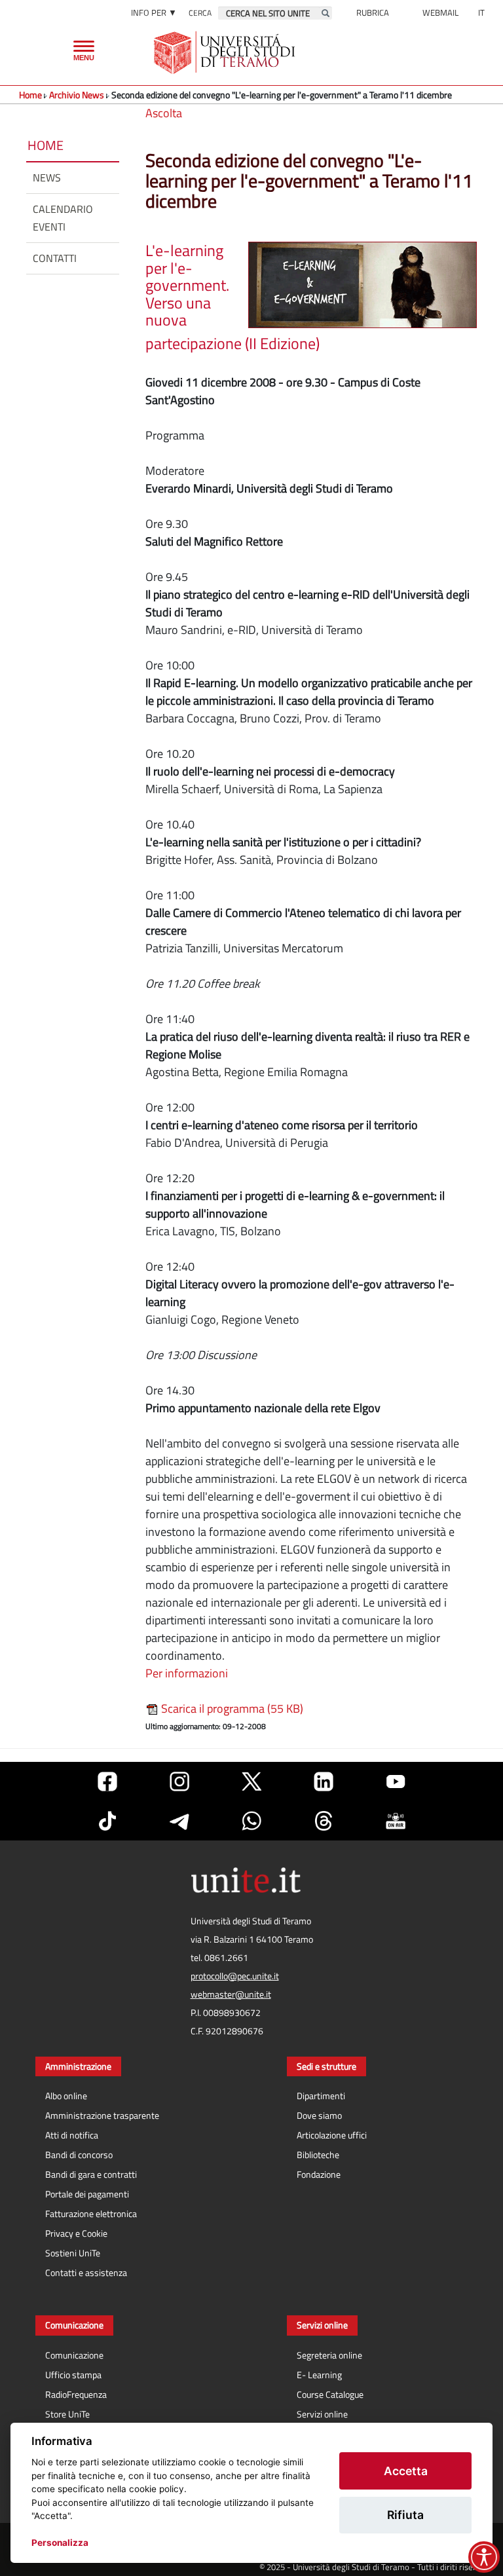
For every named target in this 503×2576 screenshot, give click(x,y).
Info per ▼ (154, 12)
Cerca (200, 13)
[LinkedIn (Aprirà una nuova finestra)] (324, 1782)
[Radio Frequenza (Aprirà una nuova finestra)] (396, 1821)
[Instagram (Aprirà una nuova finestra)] (179, 1782)
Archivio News (78, 95)
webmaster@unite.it (231, 1994)
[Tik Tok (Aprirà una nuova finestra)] (107, 1821)
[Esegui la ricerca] (326, 13)
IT (481, 12)
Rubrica (373, 12)
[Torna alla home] (226, 52)
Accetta (406, 2471)
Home (30, 95)
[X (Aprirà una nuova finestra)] (251, 1782)
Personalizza (60, 2543)
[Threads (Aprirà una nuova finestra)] (324, 1821)
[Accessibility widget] (484, 2557)
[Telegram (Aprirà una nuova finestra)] (179, 1821)
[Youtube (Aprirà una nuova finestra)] (396, 1782)
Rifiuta (405, 2515)
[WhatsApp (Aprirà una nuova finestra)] (251, 1821)
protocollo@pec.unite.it (235, 1976)
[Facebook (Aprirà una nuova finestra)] (107, 1782)
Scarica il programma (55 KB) (231, 1708)
